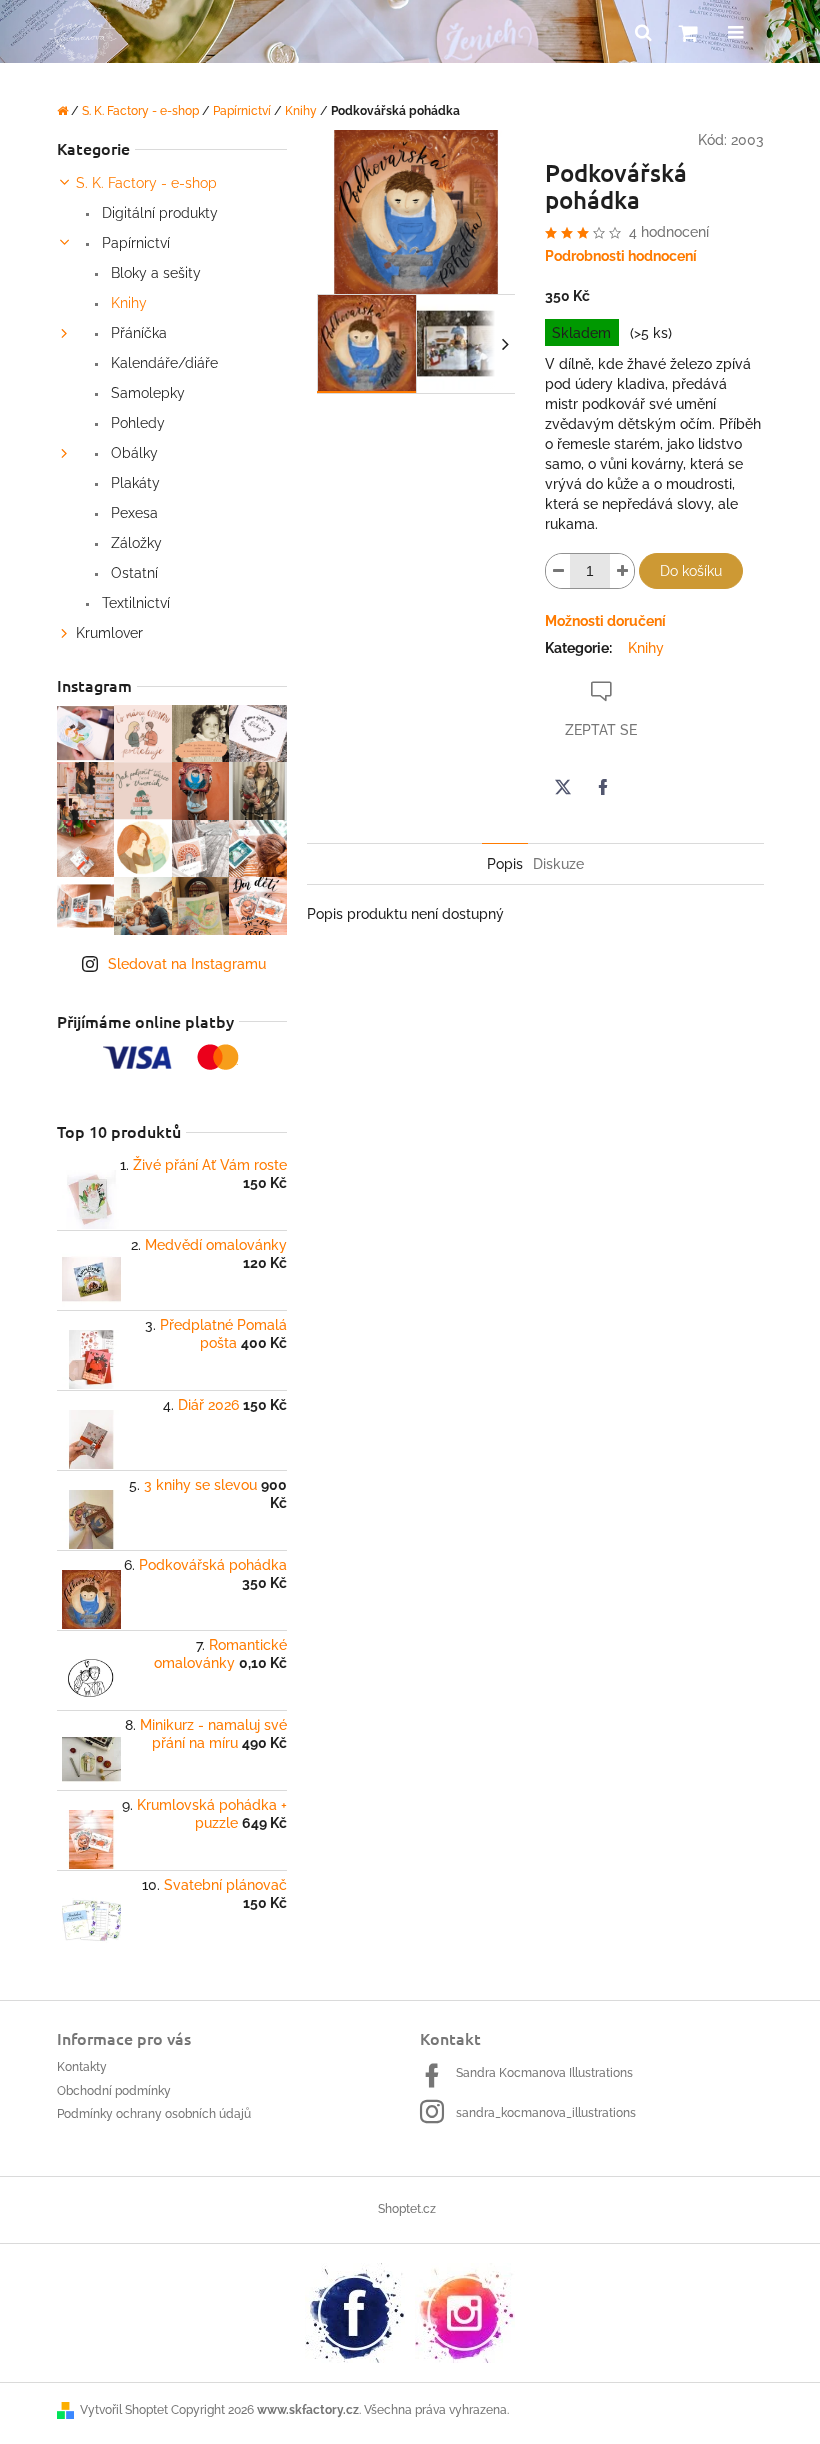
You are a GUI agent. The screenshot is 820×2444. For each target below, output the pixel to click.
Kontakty (82, 2067)
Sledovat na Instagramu (187, 964)
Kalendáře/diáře (162, 363)
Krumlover (109, 633)
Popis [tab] (505, 864)
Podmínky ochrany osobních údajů (154, 2114)
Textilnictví (134, 603)
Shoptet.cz (407, 2209)
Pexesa (132, 513)
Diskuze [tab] (558, 864)
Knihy (127, 303)
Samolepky (146, 393)
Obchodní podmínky (114, 2091)
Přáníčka (137, 333)
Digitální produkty (158, 213)
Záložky (134, 543)
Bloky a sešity (154, 273)
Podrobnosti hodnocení (621, 256)
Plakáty (133, 483)
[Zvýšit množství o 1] (622, 571)
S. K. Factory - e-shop (146, 183)
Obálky (132, 453)
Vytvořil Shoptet (124, 2410)
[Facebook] (603, 787)
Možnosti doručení (605, 621)
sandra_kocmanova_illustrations (546, 2113)
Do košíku (691, 571)
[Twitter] (563, 787)
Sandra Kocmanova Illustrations (544, 2073)
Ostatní (132, 573)
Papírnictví (134, 243)
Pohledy (136, 423)
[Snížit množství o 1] (558, 571)
